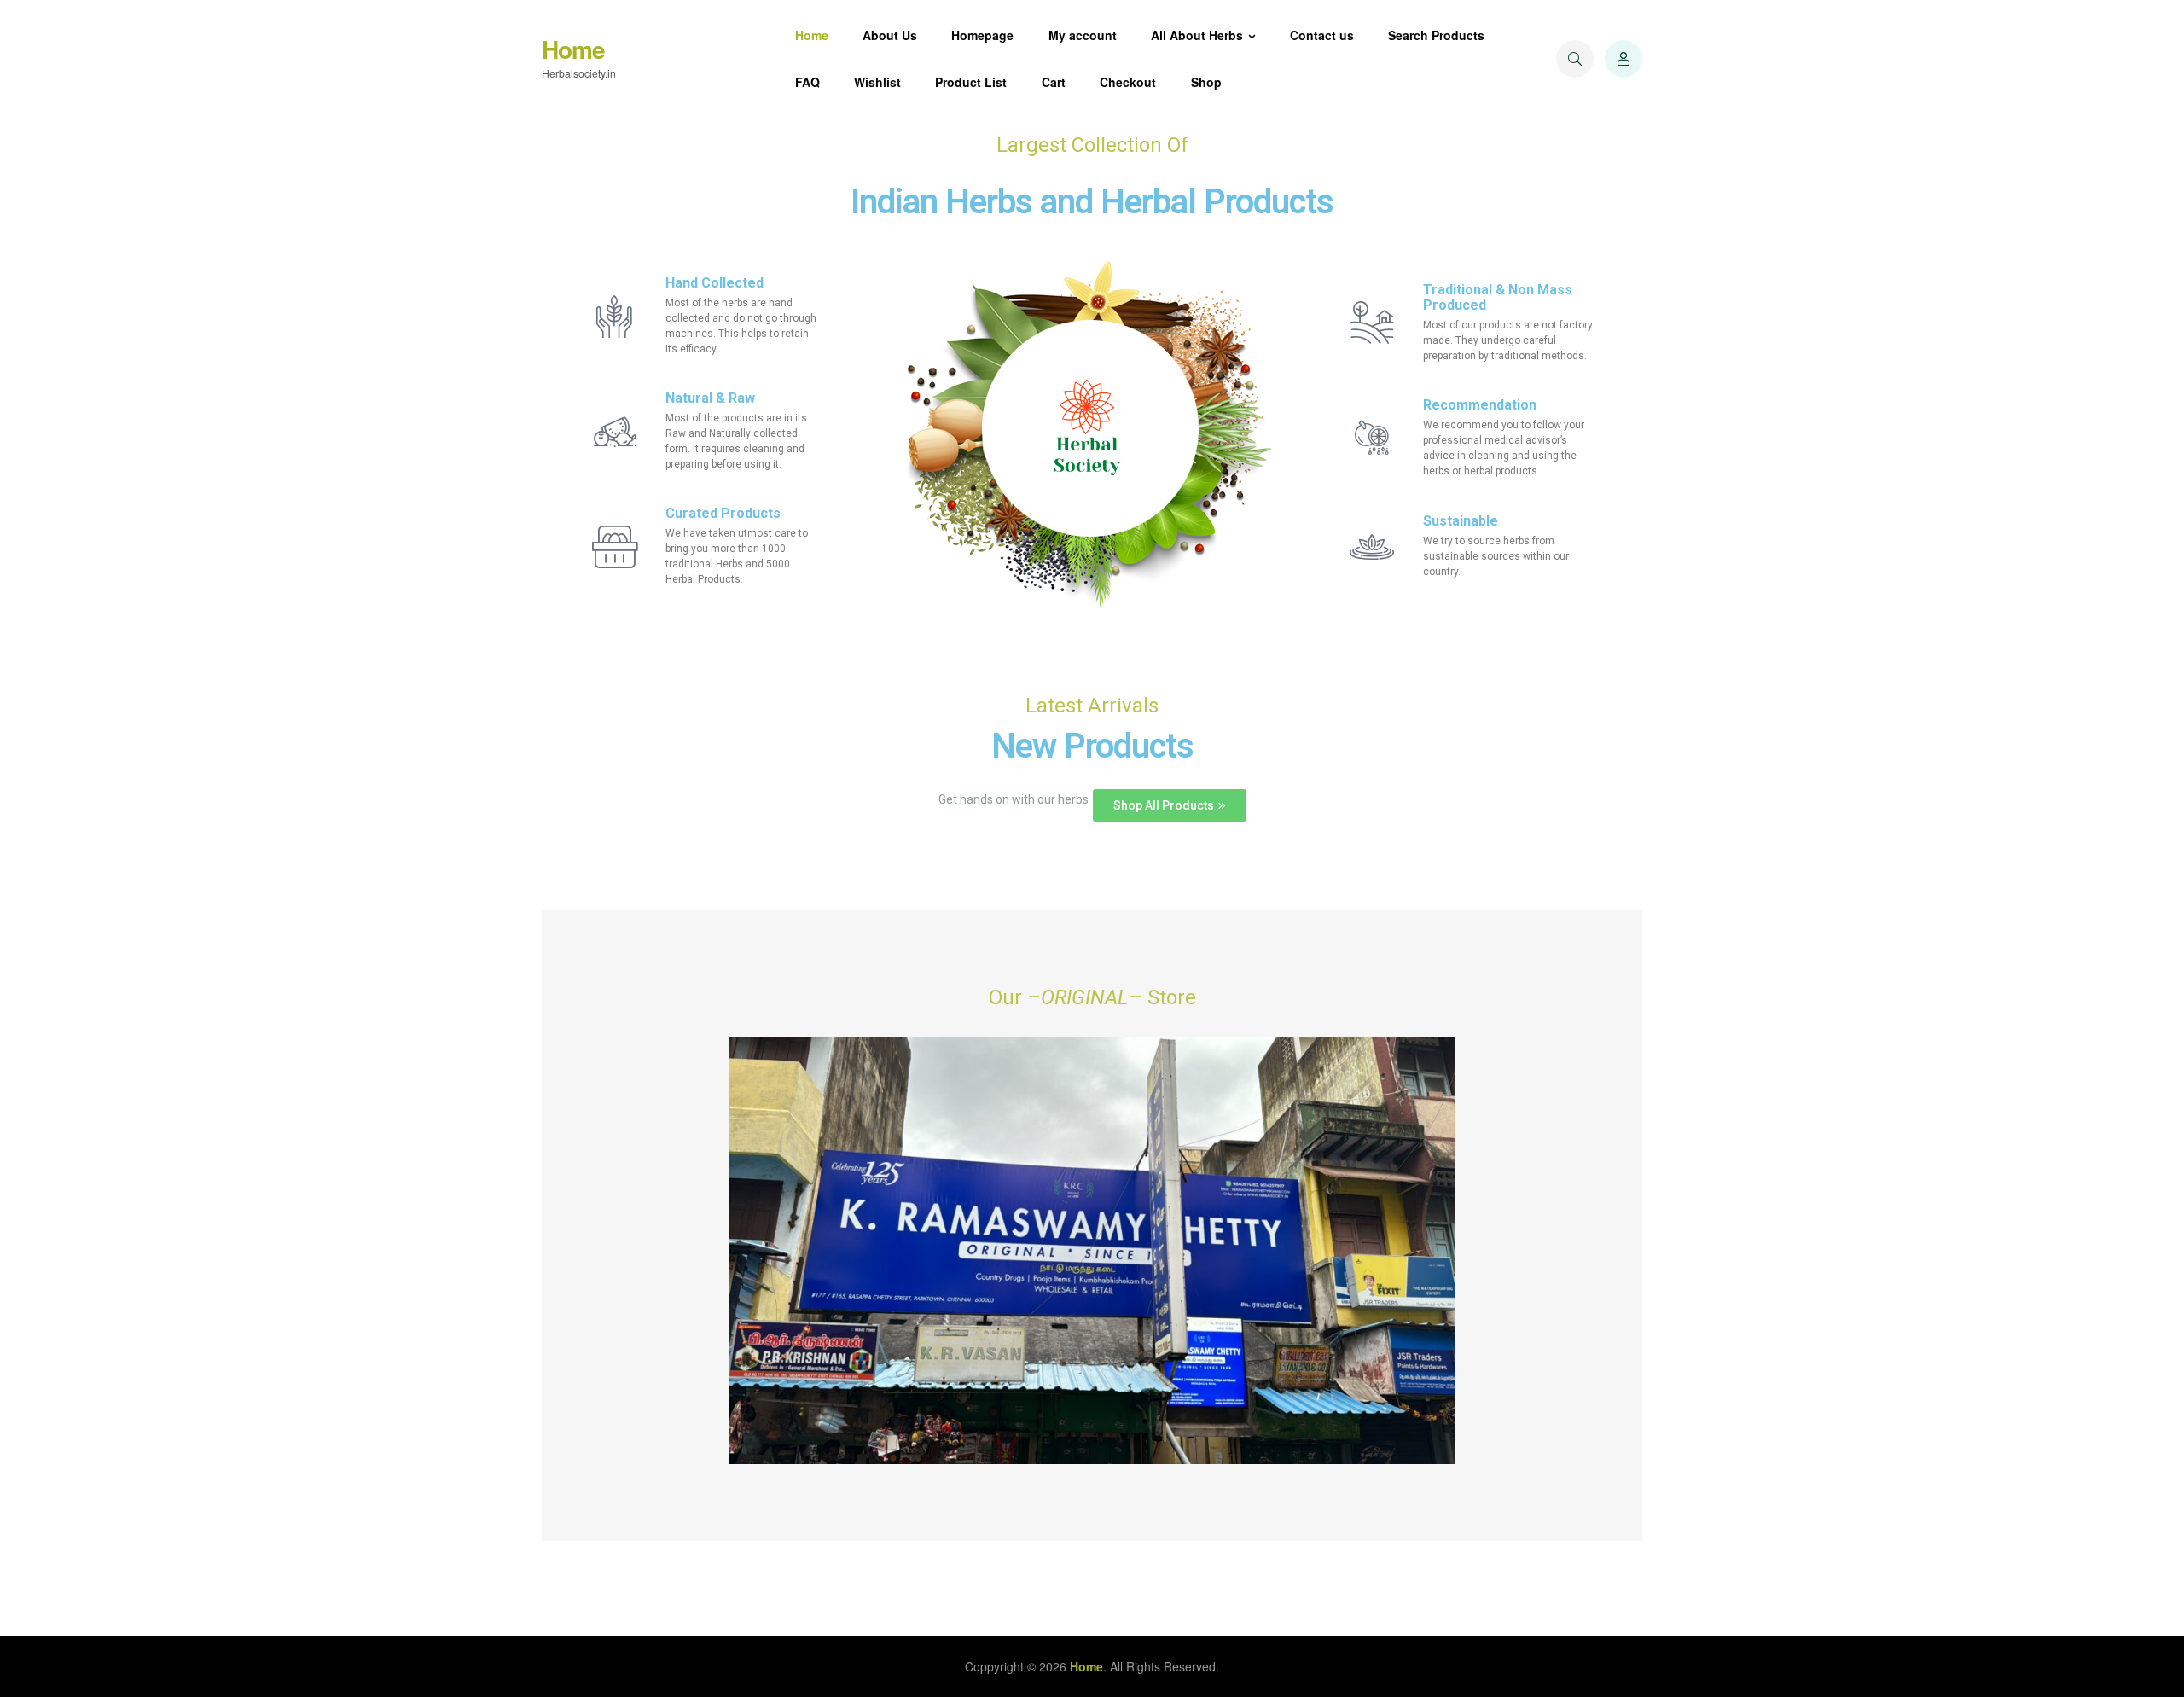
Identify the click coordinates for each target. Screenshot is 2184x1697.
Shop (1206, 82)
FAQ (807, 82)
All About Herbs (1197, 35)
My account (1083, 35)
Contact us (1322, 35)
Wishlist (877, 82)
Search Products (1436, 35)
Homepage (982, 35)
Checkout (1128, 82)
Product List (971, 82)
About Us (890, 35)
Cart (1054, 82)
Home (573, 49)
